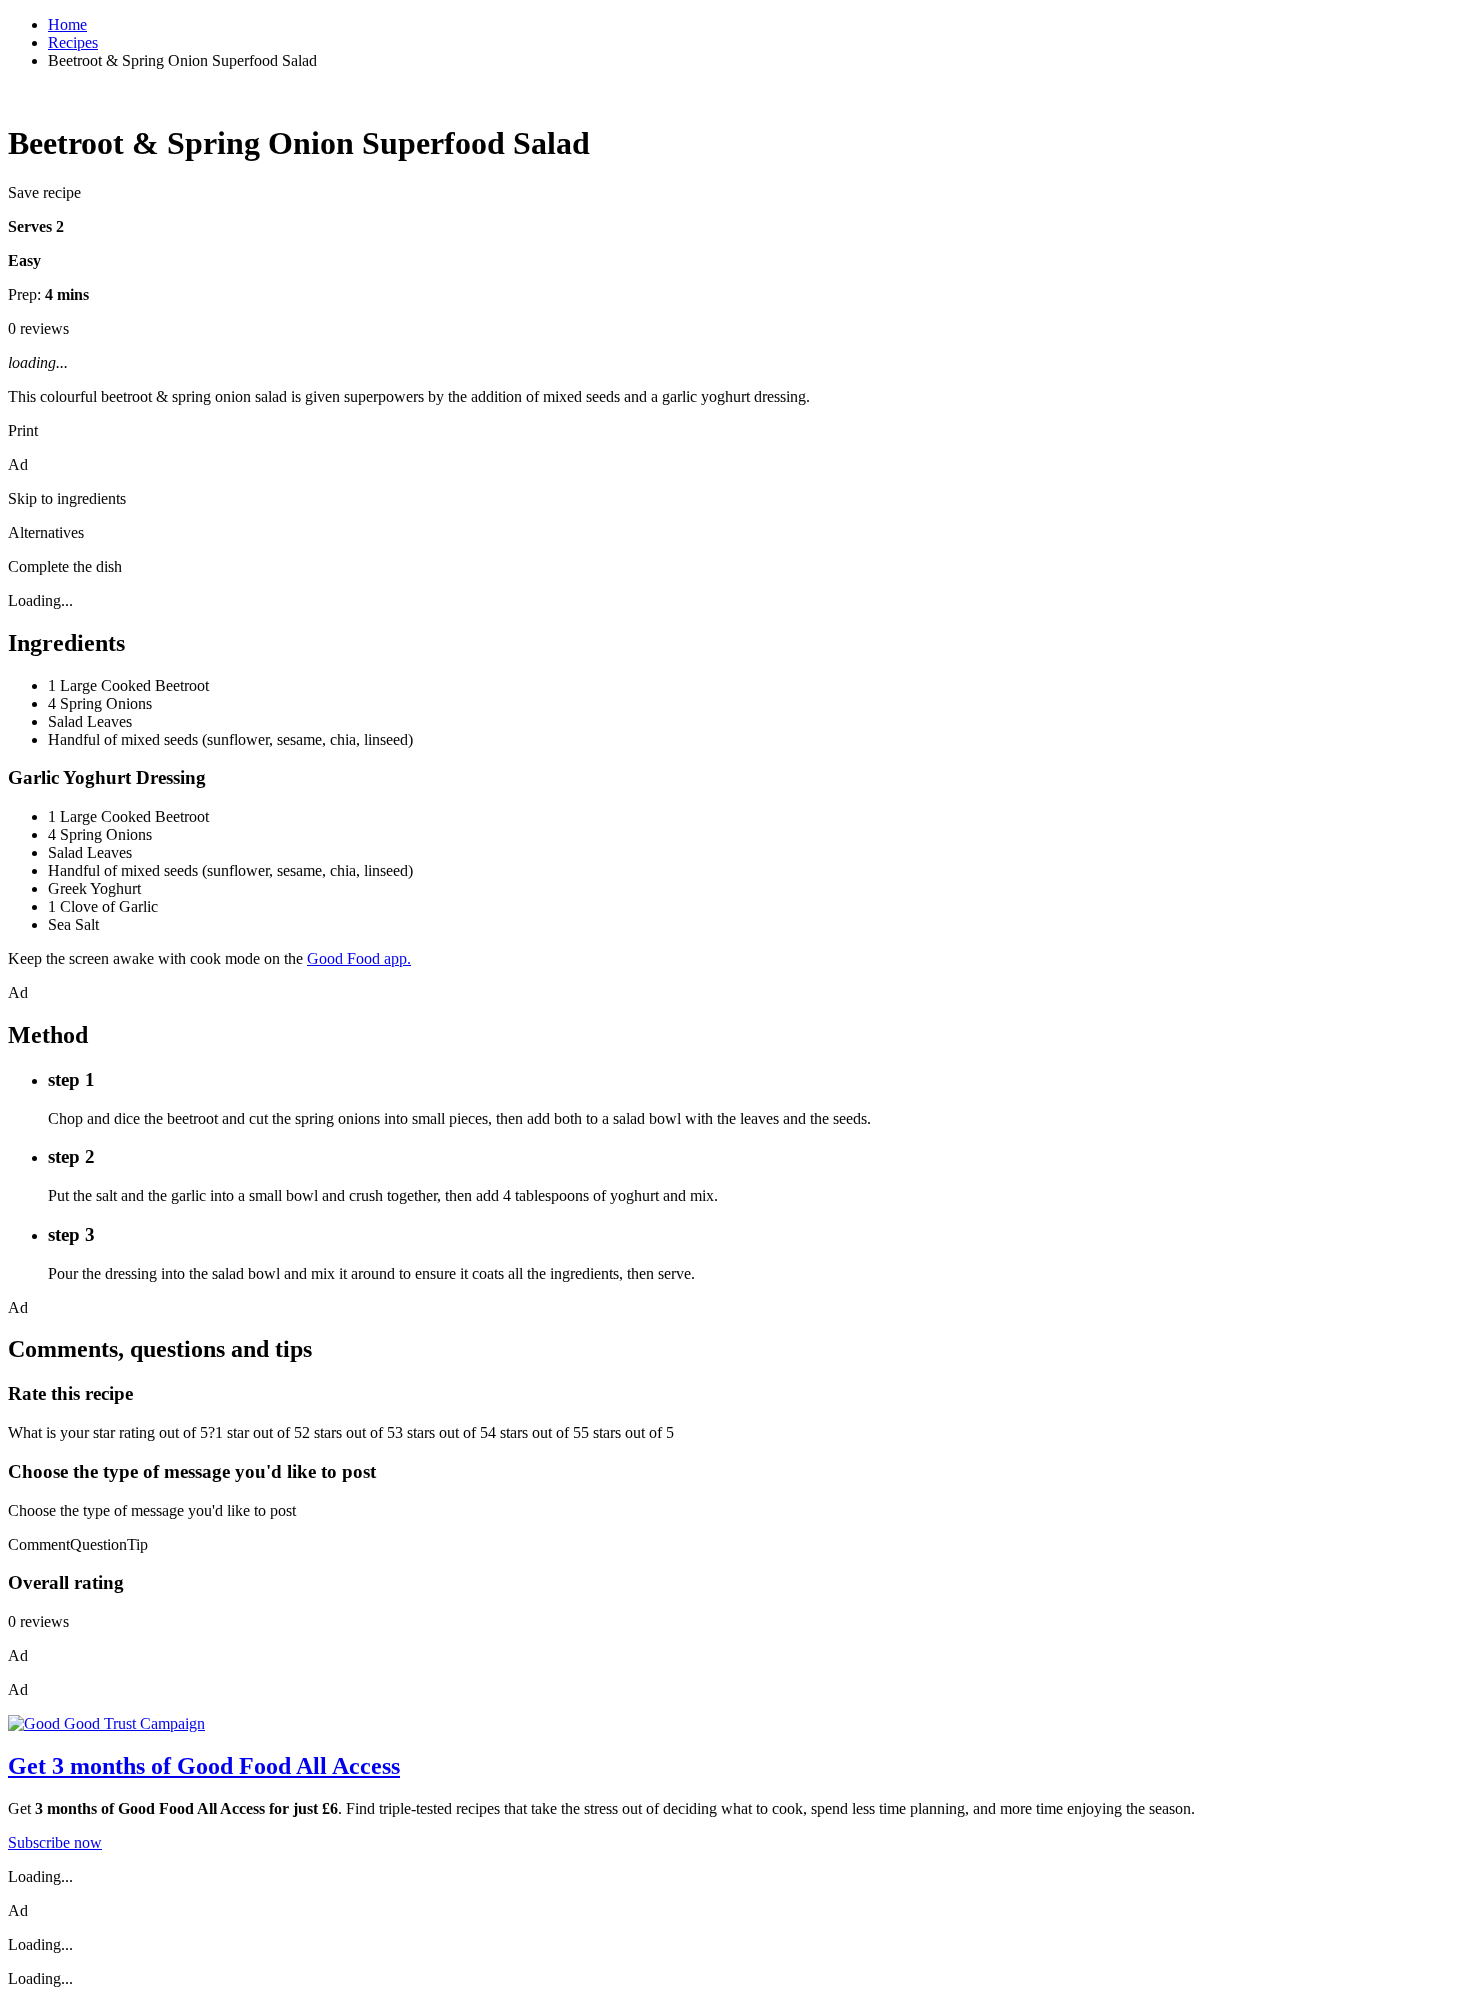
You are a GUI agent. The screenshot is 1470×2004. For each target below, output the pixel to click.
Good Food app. (359, 958)
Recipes (73, 42)
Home (67, 24)
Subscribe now (55, 1842)
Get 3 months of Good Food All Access (204, 1766)
